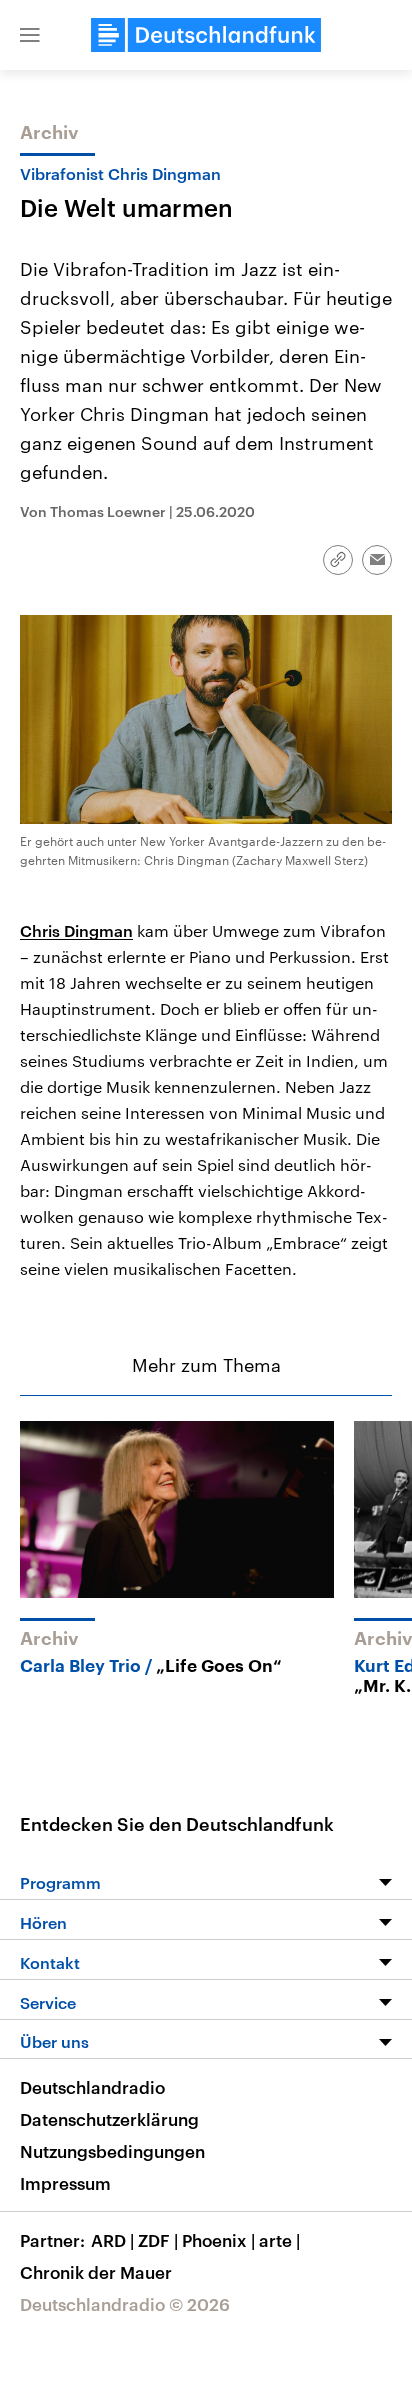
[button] (30, 35)
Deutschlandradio (92, 2087)
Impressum (65, 2183)
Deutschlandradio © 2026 (125, 2304)
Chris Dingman (76, 930)
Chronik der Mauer (96, 2272)
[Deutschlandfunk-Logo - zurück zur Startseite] (206, 35)
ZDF (158, 2240)
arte (279, 2240)
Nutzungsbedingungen (112, 2151)
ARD (112, 2240)
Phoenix (218, 2240)
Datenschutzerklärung (109, 2119)
